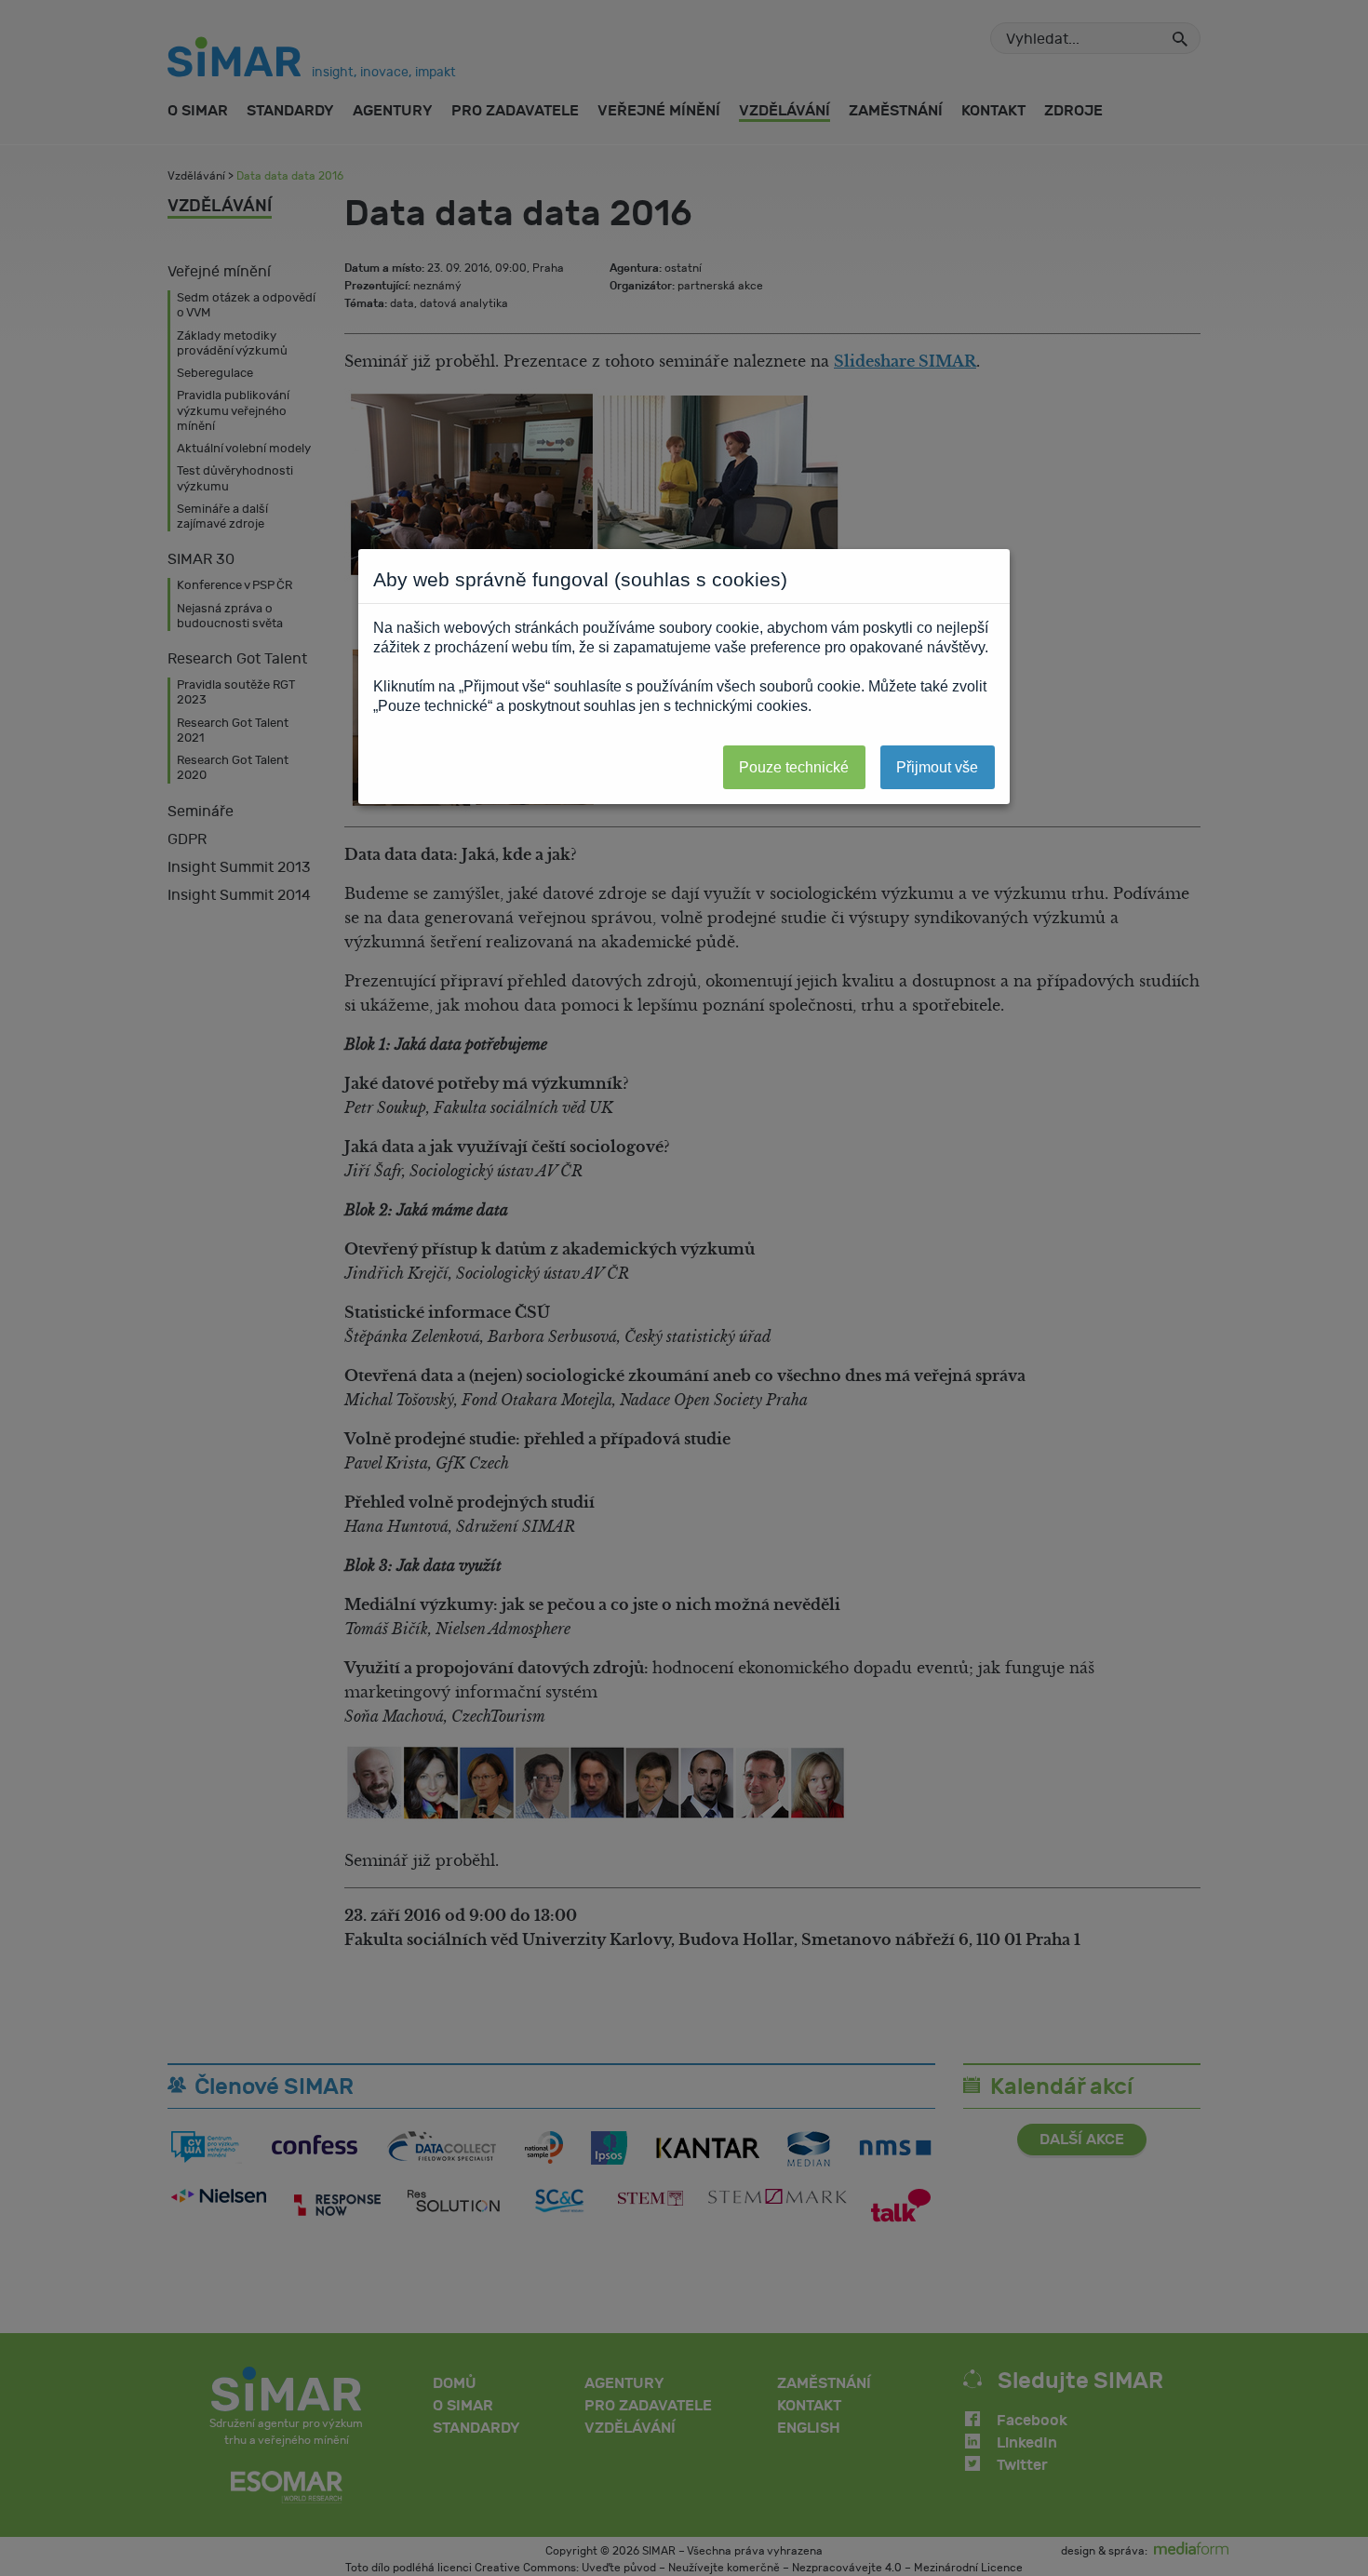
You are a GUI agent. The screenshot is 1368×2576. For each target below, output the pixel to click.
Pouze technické (794, 767)
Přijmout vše (937, 767)
